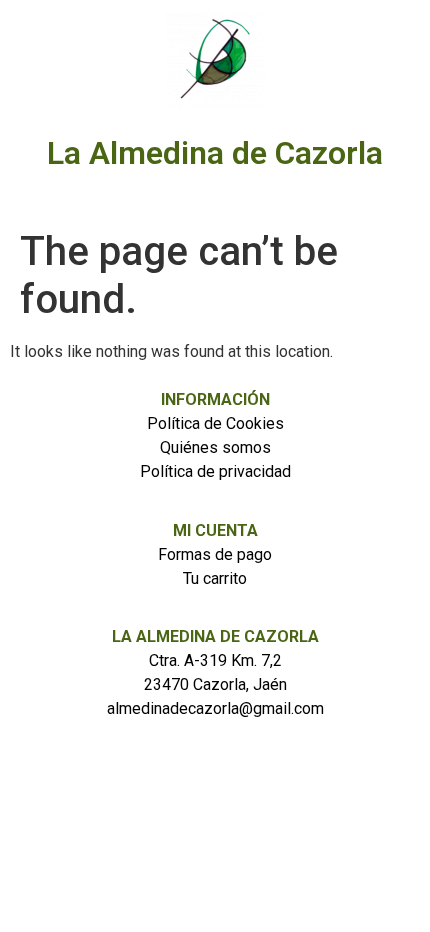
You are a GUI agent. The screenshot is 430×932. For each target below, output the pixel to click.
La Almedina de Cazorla (215, 153)
